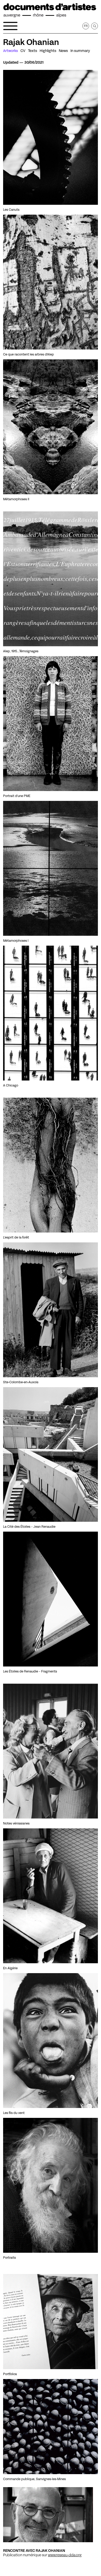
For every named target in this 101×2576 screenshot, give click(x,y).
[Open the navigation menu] (10, 26)
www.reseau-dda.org (65, 2555)
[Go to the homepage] (50, 10)
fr (86, 26)
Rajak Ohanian (31, 42)
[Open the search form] (95, 26)
